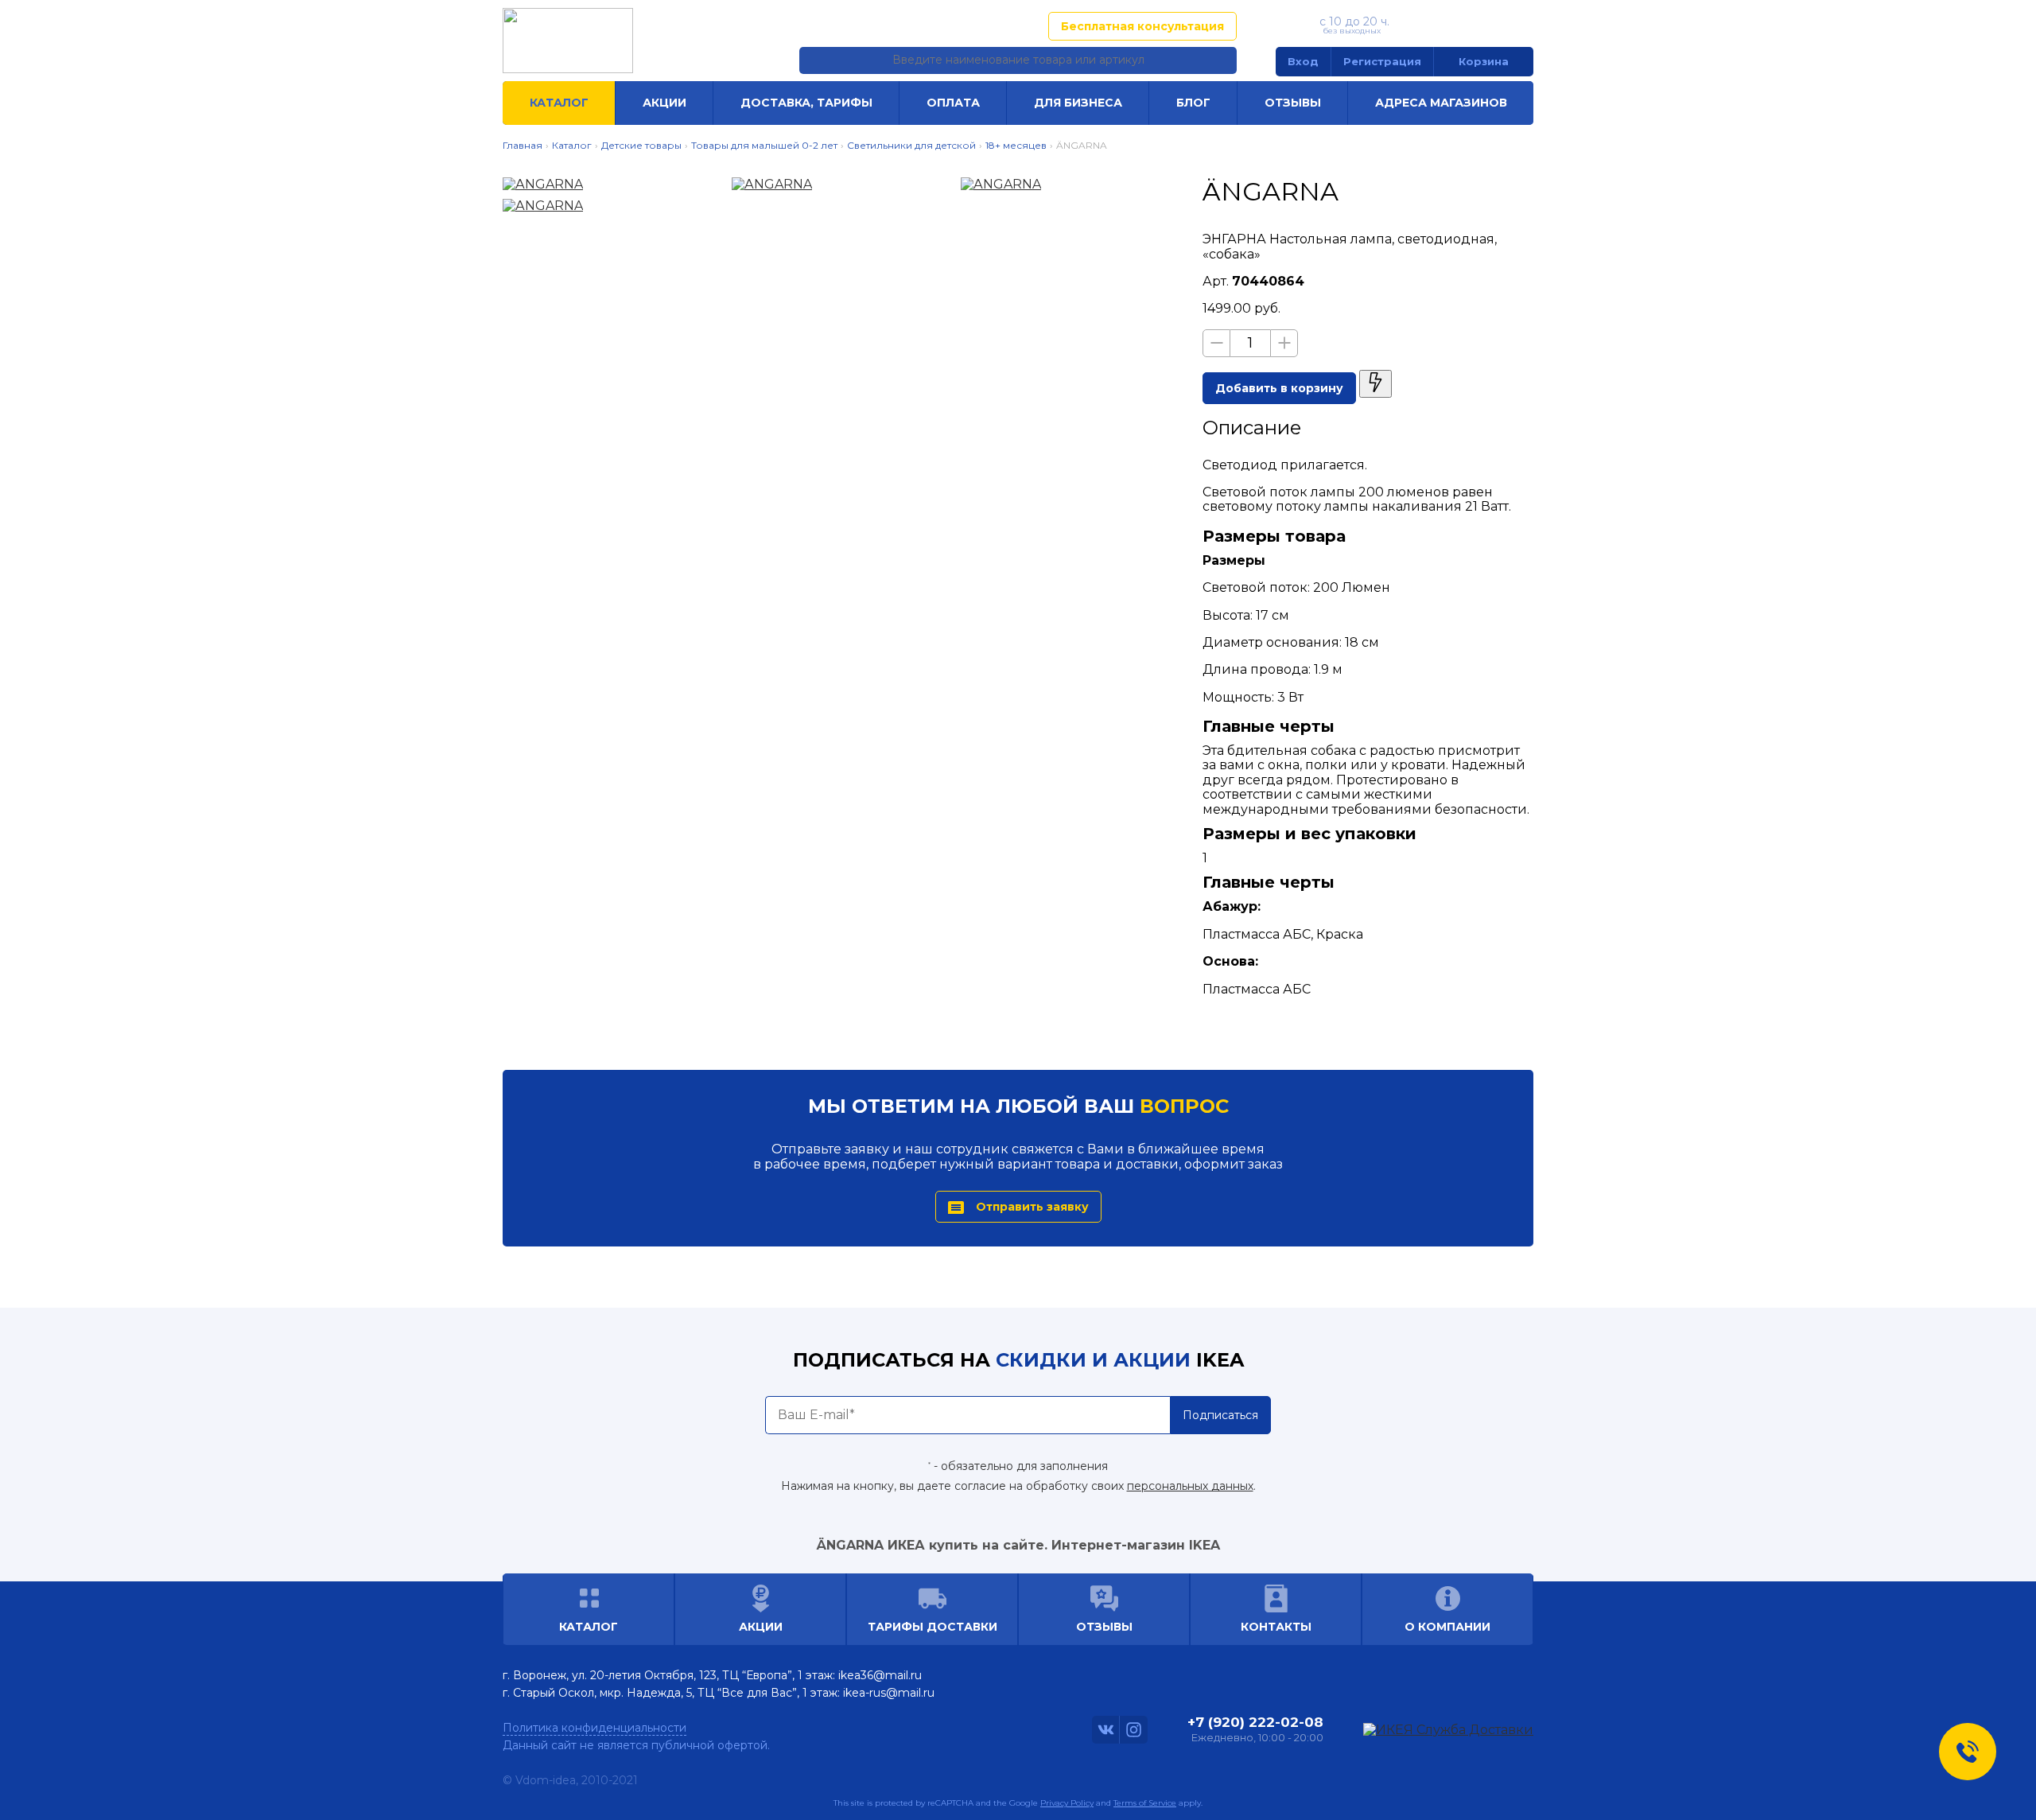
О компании (1447, 1627)
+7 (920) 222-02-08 (1465, 25)
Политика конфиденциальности (594, 1728)
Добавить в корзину (1279, 388)
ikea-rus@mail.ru (889, 1693)
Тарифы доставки (933, 1627)
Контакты (1276, 1627)
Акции (664, 103)
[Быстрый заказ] (1375, 384)
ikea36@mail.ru (880, 1675)
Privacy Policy (1067, 1803)
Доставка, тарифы (806, 103)
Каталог (559, 103)
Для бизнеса (1078, 103)
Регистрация (1382, 61)
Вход (1303, 61)
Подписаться (1220, 1415)
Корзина (1484, 61)
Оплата (953, 103)
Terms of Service (1145, 1803)
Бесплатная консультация (1142, 26)
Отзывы (1293, 103)
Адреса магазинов (958, 26)
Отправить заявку (1032, 1207)
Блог (1193, 103)
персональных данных (1190, 1486)
